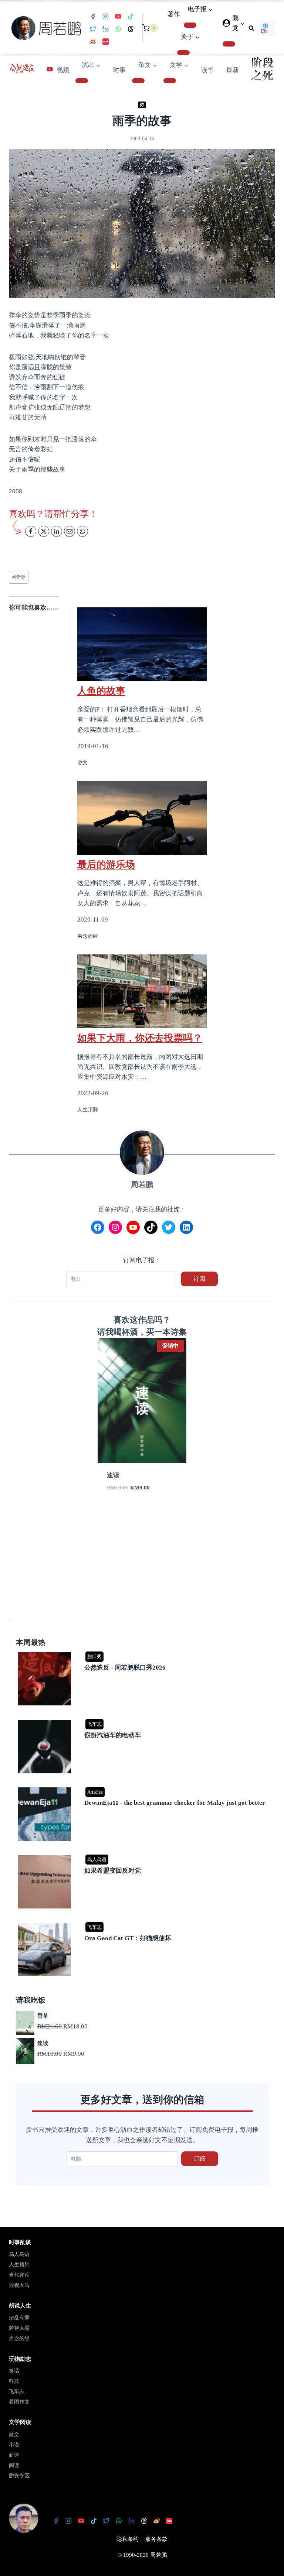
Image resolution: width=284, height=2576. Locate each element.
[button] (242, 23)
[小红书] (105, 42)
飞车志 (94, 1724)
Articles (95, 1792)
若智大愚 (19, 2328)
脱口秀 (94, 1656)
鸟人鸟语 (97, 1860)
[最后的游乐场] (142, 818)
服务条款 (156, 2539)
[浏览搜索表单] (251, 28)
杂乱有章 (19, 2318)
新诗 (14, 2455)
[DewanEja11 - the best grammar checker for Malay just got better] (143, 1788)
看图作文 (19, 2402)
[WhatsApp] (118, 29)
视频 (63, 70)
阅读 (14, 2465)
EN (264, 31)
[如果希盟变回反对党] (143, 1856)
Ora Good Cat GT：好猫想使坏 (128, 1938)
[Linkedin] (105, 29)
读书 (207, 70)
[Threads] (131, 29)
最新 (233, 70)
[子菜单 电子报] (190, 25)
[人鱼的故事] (142, 644)
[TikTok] (131, 17)
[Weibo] (93, 42)
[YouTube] (118, 17)
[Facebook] (93, 17)
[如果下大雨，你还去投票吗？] (142, 991)
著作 (174, 14)
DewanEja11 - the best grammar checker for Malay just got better (175, 1803)
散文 (14, 2434)
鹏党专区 (19, 2476)
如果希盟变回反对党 (113, 1871)
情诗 (19, 577)
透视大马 (19, 2285)
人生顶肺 (19, 2265)
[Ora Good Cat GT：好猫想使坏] (143, 1923)
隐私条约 (128, 2539)
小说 (14, 2445)
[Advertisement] (142, 1564)
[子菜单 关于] (183, 53)
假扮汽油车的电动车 (113, 1735)
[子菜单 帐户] (229, 44)
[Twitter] (93, 29)
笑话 (14, 2371)
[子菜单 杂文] (138, 81)
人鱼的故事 (101, 691)
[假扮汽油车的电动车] (143, 1720)
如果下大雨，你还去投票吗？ (140, 1038)
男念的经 (19, 2338)
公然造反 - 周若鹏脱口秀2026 (125, 1668)
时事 (119, 70)
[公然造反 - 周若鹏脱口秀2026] (143, 1653)
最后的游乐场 (106, 864)
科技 (14, 2381)
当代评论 (19, 2275)
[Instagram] (105, 17)
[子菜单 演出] (82, 81)
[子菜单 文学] (170, 81)
